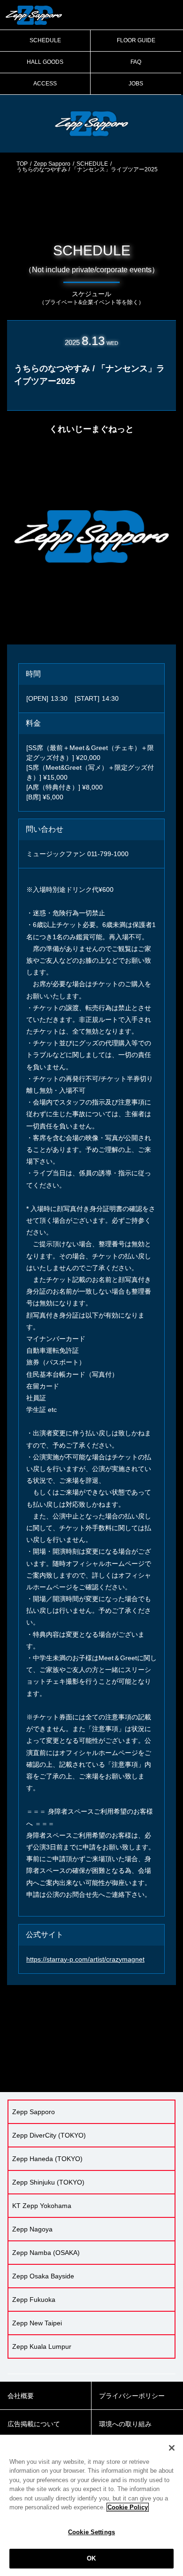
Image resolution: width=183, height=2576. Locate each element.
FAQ (136, 62)
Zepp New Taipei (37, 2323)
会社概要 (21, 2396)
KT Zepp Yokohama (42, 2206)
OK (91, 2558)
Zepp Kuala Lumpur (42, 2346)
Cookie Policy (128, 2507)
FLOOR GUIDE (136, 40)
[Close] (172, 2448)
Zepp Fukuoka (34, 2300)
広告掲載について (34, 2424)
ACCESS (45, 84)
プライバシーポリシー (132, 2396)
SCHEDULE (45, 40)
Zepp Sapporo (52, 164)
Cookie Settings (91, 2532)
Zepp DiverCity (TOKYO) (49, 2135)
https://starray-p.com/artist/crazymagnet (85, 1959)
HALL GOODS (45, 62)
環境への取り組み (125, 2424)
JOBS (136, 84)
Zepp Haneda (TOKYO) (47, 2159)
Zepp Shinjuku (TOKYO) (48, 2182)
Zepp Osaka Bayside (43, 2276)
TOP (22, 164)
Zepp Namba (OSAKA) (46, 2253)
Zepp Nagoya (32, 2229)
